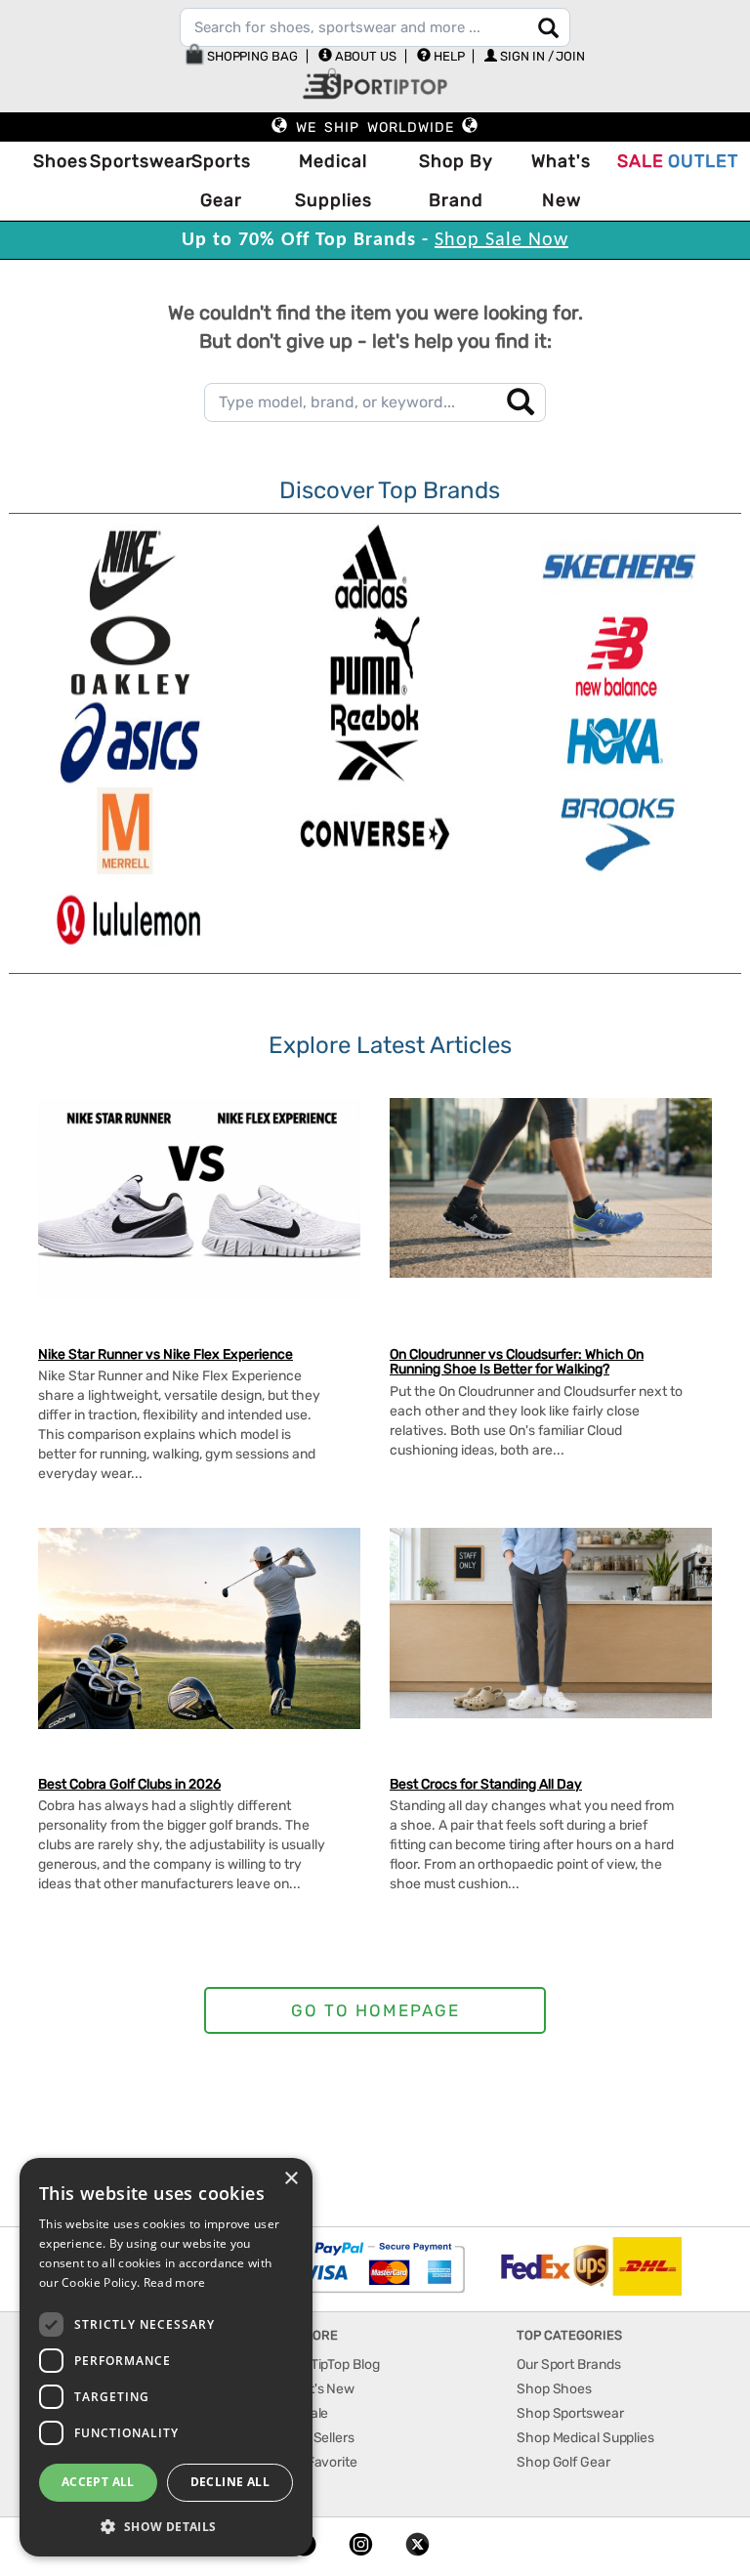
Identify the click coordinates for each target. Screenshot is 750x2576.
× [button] (291, 2179)
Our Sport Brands (568, 2365)
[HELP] (424, 55)
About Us (366, 56)
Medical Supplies (333, 181)
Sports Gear (221, 181)
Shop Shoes (554, 2389)
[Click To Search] (548, 28)
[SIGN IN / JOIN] (491, 55)
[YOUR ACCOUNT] (325, 55)
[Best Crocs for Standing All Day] (551, 1623)
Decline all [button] (230, 2482)
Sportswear (132, 161)
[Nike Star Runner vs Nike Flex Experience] (199, 1199)
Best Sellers (318, 2438)
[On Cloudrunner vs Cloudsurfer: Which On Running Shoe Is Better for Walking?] (551, 1188)
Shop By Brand (456, 181)
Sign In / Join (542, 56)
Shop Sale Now (501, 240)
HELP (449, 56)
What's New (561, 181)
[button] (166, 2526)
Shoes (57, 161)
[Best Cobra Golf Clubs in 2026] (199, 1628)
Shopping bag (251, 56)
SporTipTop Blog (331, 2365)
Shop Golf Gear (563, 2462)
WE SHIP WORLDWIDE (375, 127)
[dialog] (166, 2357)
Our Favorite (320, 2462)
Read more (175, 2282)
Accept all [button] (98, 2482)
